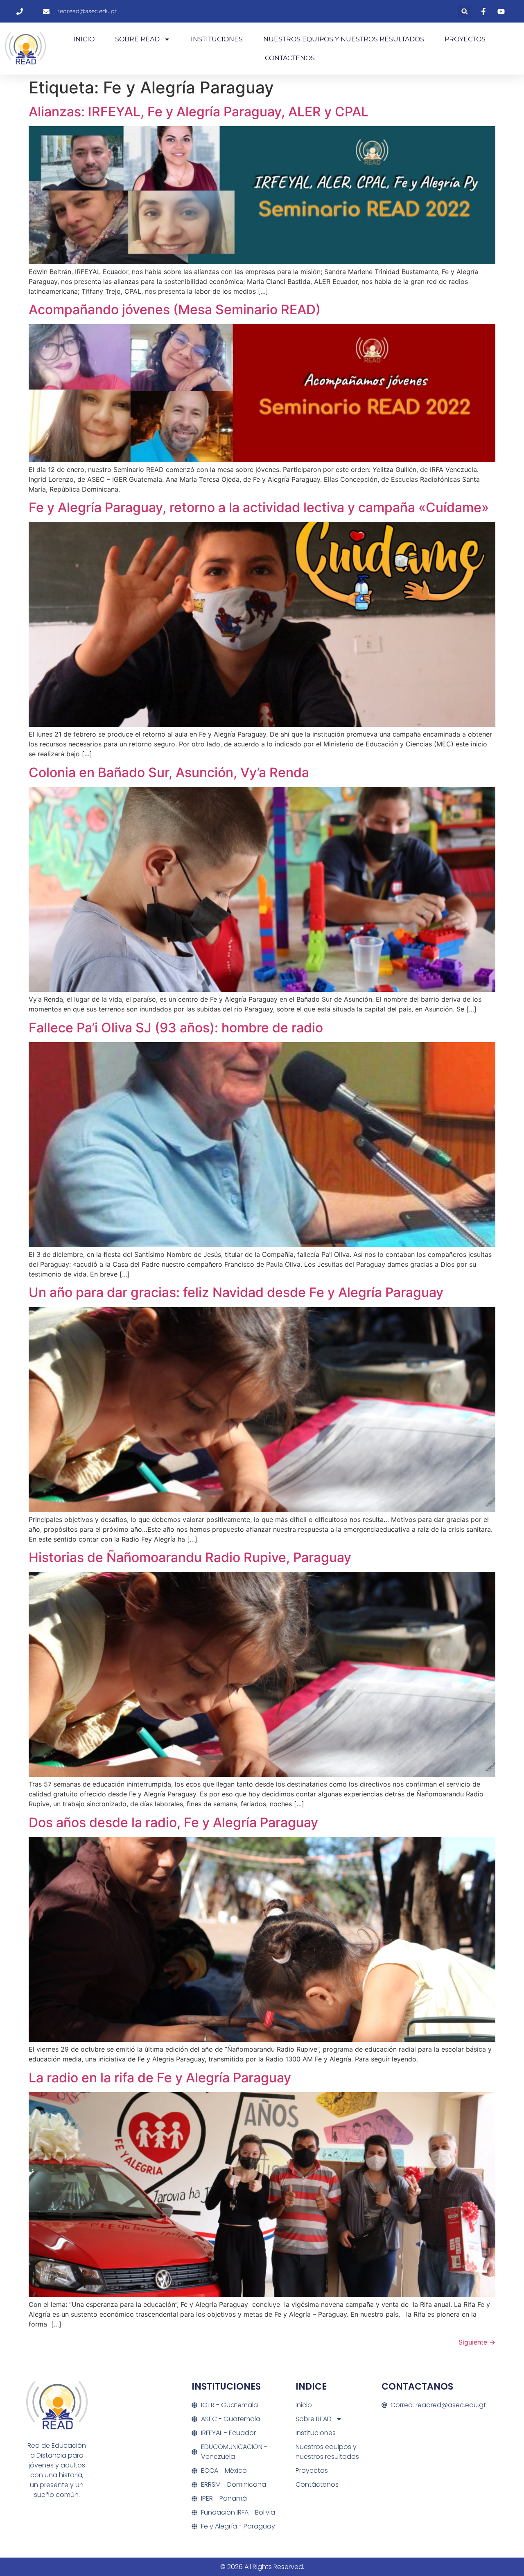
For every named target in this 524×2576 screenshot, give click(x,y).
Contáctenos (290, 58)
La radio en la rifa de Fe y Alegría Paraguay (160, 2078)
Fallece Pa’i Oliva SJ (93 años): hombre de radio (176, 1028)
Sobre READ (137, 39)
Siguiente (477, 2342)
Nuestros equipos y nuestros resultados (344, 39)
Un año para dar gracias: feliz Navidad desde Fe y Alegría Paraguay (236, 1292)
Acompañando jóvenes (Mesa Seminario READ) (175, 310)
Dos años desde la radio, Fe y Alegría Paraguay (173, 1822)
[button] (464, 11)
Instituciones (217, 39)
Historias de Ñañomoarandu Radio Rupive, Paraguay (190, 1557)
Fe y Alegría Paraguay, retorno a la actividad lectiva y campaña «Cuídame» (259, 507)
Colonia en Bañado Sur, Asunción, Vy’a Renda (169, 772)
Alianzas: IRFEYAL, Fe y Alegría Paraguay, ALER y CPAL (199, 112)
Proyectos (465, 39)
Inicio (84, 39)
